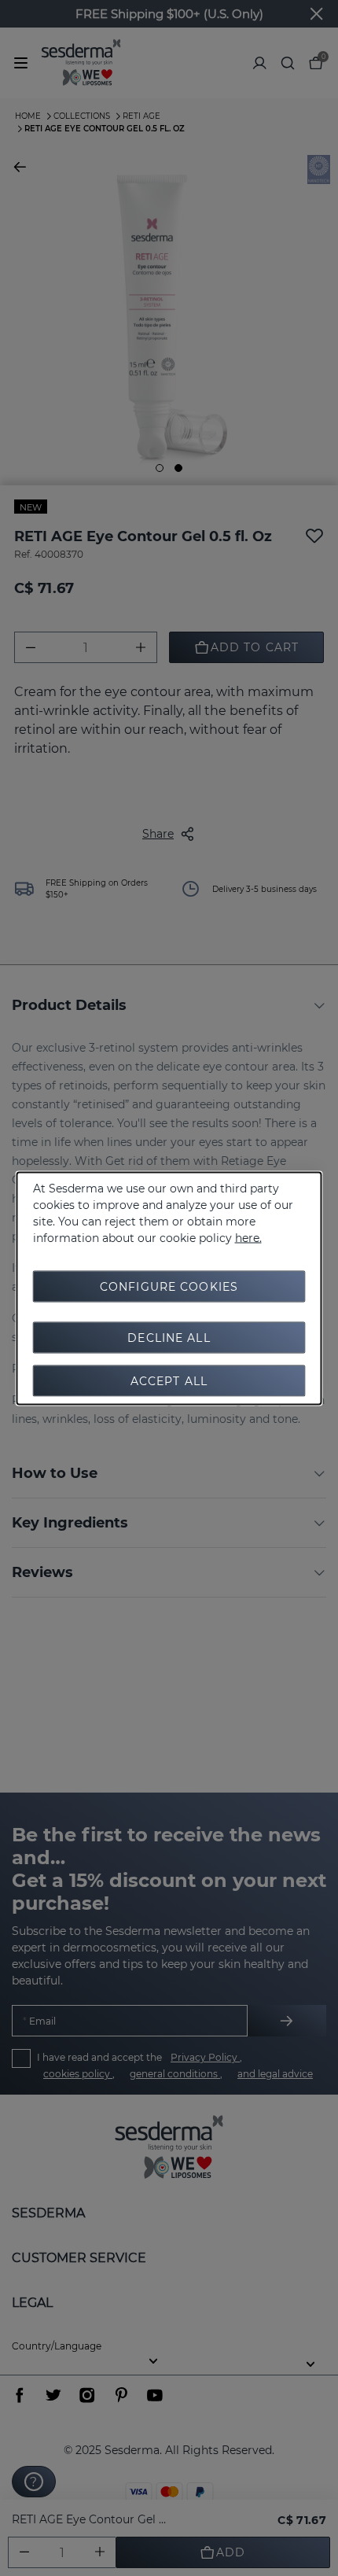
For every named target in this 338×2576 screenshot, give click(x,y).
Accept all (169, 1380)
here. (248, 1237)
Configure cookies (169, 1286)
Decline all (169, 1337)
